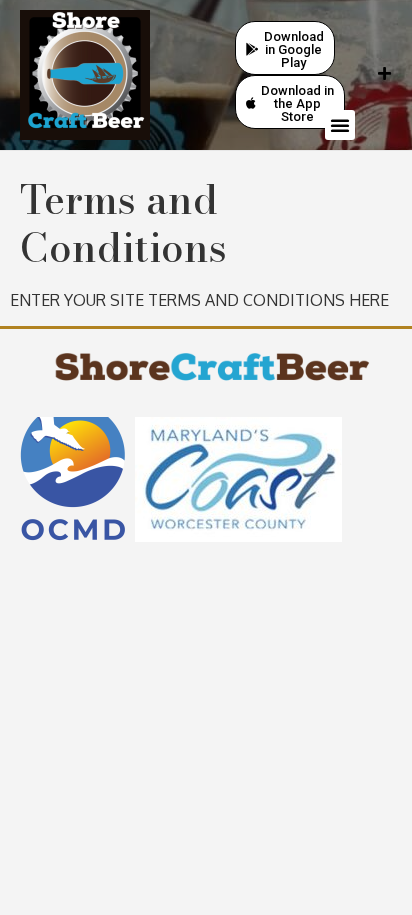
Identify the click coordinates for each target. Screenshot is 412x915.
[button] (340, 125)
